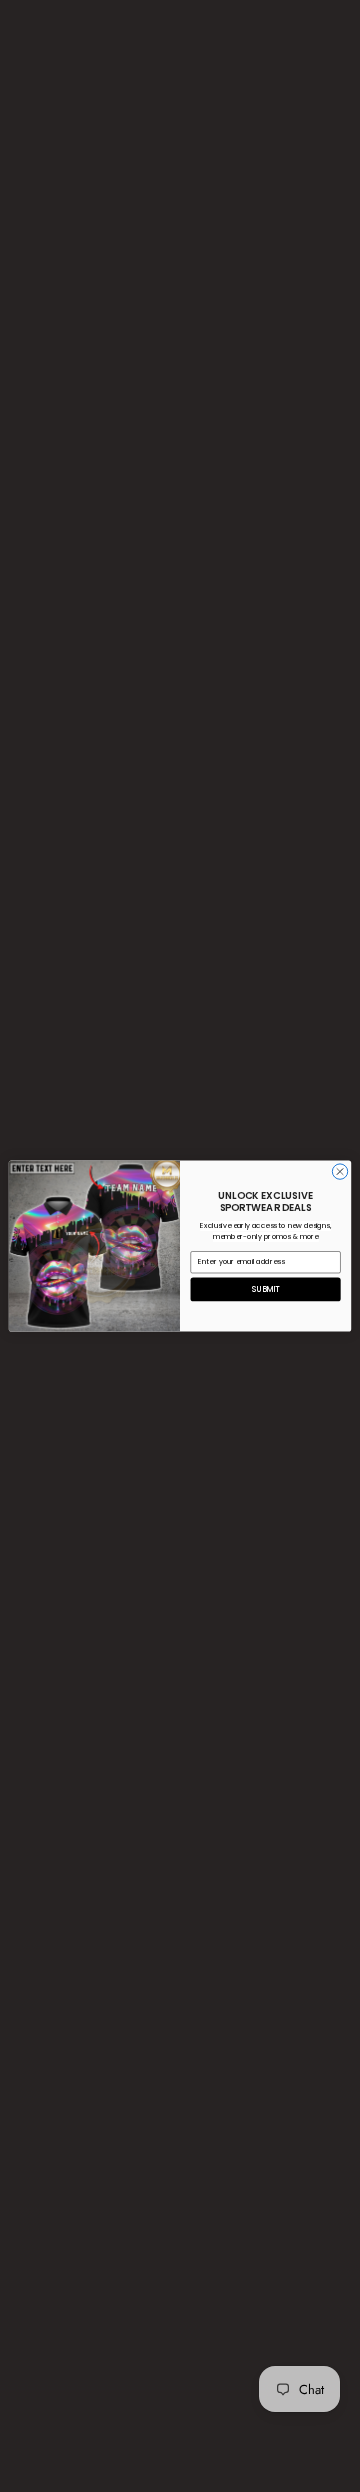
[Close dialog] (339, 1171)
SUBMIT (266, 1289)
